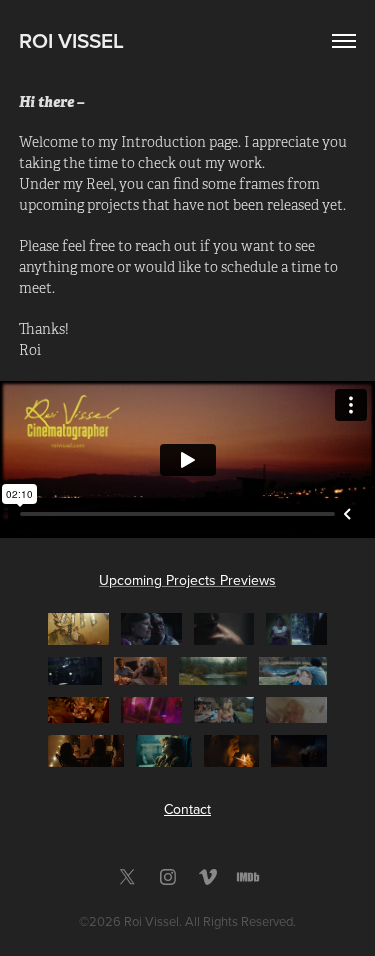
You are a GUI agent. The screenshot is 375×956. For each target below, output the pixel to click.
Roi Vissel (71, 40)
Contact (187, 809)
